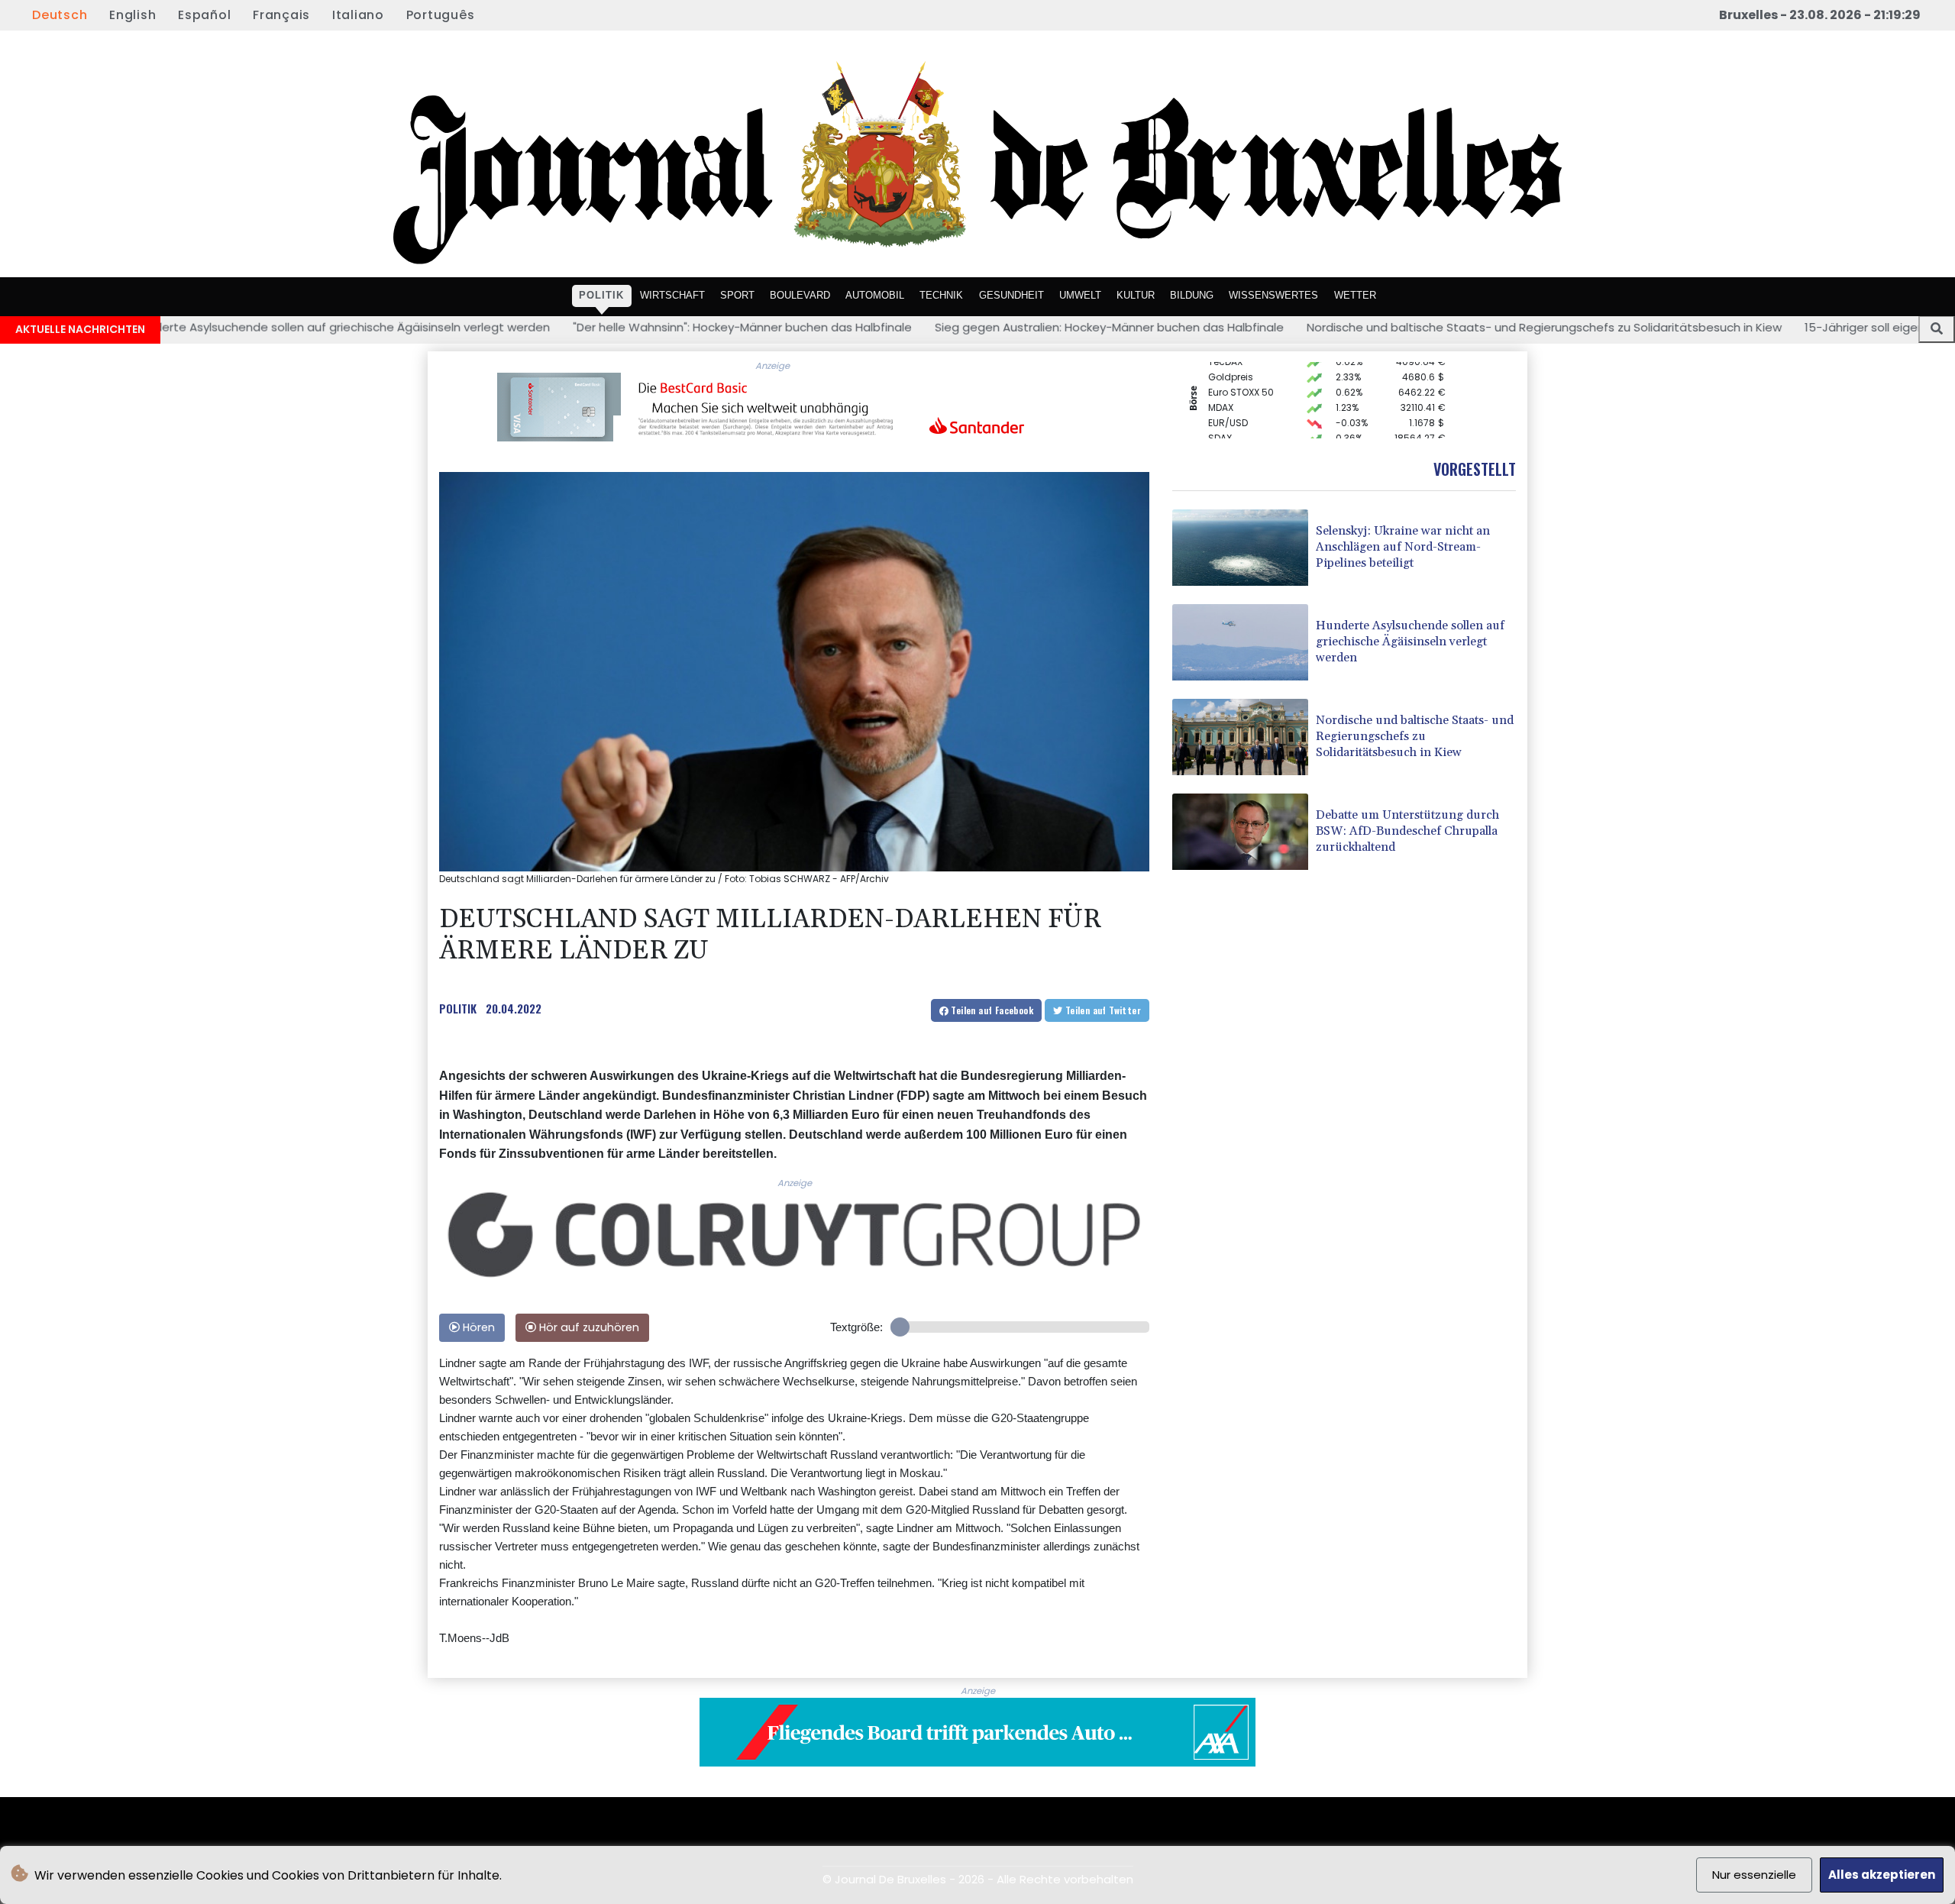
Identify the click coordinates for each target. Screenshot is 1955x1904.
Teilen (991, 1010)
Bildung (1192, 294)
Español (204, 15)
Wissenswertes (1273, 294)
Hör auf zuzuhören (588, 1327)
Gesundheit (1011, 294)
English (132, 15)
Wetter (1355, 294)
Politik (601, 294)
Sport (737, 294)
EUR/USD (1228, 398)
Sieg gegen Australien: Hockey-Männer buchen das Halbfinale (912, 327)
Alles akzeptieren (1882, 1875)
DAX (1217, 429)
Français (281, 15)
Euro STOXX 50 (1241, 368)
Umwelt (1080, 294)
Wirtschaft (672, 294)
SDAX (1220, 414)
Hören (477, 1327)
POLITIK (458, 1008)
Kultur (1136, 294)
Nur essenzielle (1754, 1875)
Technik (941, 294)
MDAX (1221, 383)
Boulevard (800, 294)
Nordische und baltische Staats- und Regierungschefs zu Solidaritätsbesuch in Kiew (1347, 327)
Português (441, 15)
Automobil (875, 294)
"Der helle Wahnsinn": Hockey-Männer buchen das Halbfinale (545, 327)
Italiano (358, 15)
